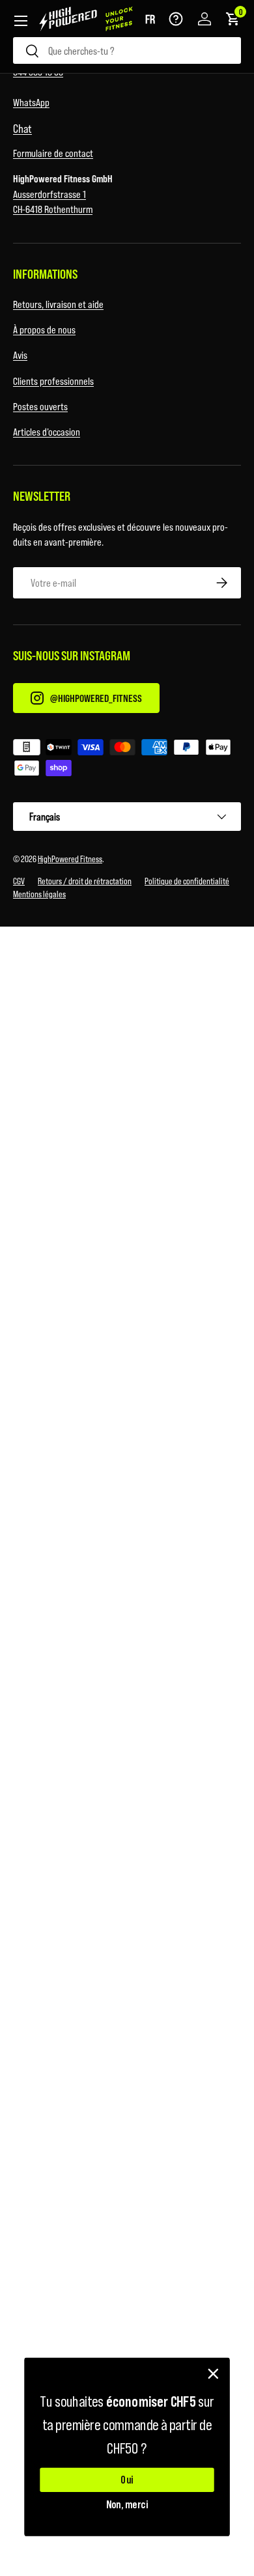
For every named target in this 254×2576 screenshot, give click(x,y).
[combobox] (127, 50)
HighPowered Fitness (70, 859)
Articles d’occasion (47, 431)
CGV (19, 881)
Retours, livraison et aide (58, 304)
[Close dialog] (213, 2374)
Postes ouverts (40, 406)
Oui (127, 2480)
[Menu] (21, 21)
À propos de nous (44, 329)
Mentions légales (39, 894)
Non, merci (127, 2504)
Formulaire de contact (53, 153)
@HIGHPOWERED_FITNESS (96, 698)
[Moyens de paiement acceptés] (127, 760)
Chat (22, 128)
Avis (20, 355)
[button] (150, 19)
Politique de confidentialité (187, 881)
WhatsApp (31, 102)
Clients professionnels (53, 381)
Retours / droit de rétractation (85, 881)
